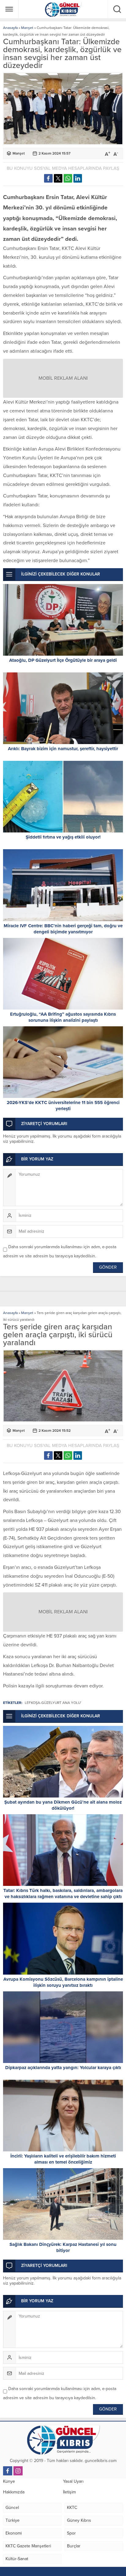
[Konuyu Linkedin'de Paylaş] (78, 178)
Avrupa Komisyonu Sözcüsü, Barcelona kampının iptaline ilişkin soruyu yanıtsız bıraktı (63, 1982)
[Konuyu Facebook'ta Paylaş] (48, 178)
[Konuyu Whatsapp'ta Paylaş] (68, 178)
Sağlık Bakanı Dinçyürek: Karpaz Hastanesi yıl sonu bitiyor (63, 2247)
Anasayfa (10, 28)
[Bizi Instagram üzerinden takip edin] (18, 2471)
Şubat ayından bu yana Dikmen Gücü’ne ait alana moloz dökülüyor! (63, 1805)
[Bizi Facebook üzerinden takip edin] (8, 2471)
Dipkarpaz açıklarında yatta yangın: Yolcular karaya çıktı (63, 2068)
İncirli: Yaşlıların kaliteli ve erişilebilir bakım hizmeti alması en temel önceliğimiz (63, 2159)
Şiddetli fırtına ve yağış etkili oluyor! (63, 837)
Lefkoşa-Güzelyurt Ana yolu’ (53, 1703)
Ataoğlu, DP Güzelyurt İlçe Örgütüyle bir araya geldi (63, 660)
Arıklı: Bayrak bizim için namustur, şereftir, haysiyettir (63, 749)
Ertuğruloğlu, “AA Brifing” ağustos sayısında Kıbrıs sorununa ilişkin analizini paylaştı (63, 1017)
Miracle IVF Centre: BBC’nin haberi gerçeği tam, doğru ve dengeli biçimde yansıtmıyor (63, 929)
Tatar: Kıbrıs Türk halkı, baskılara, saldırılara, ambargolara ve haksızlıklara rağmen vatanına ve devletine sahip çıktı (63, 1894)
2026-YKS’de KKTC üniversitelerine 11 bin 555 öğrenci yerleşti (63, 1106)
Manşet (27, 28)
